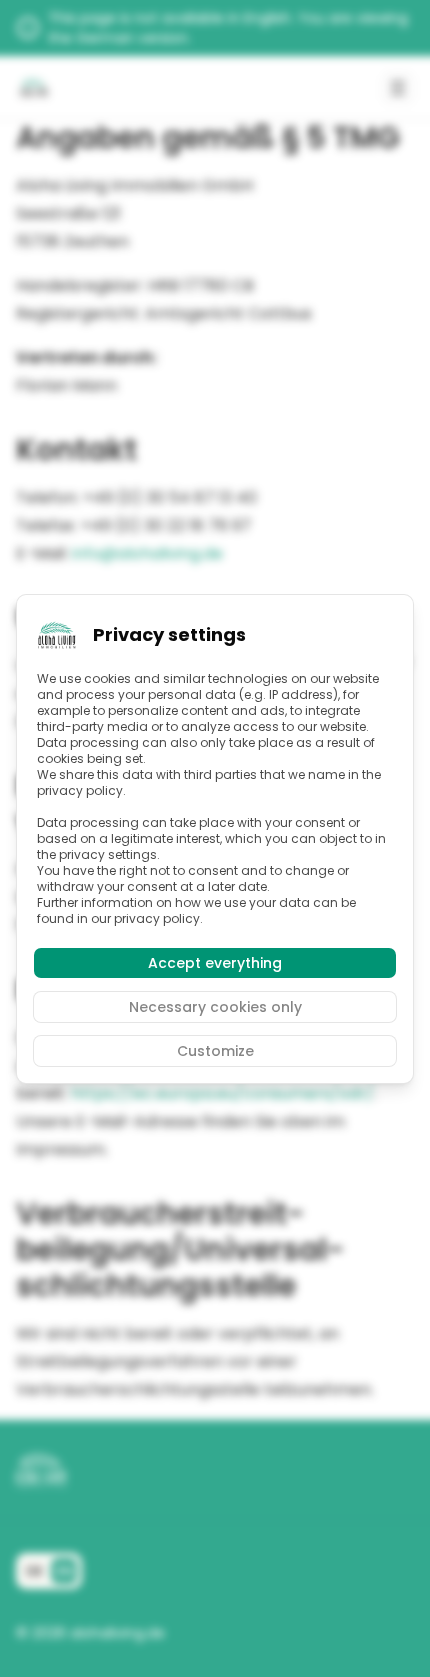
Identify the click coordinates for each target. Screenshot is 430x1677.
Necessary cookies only (215, 1007)
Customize (215, 1051)
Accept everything (215, 963)
